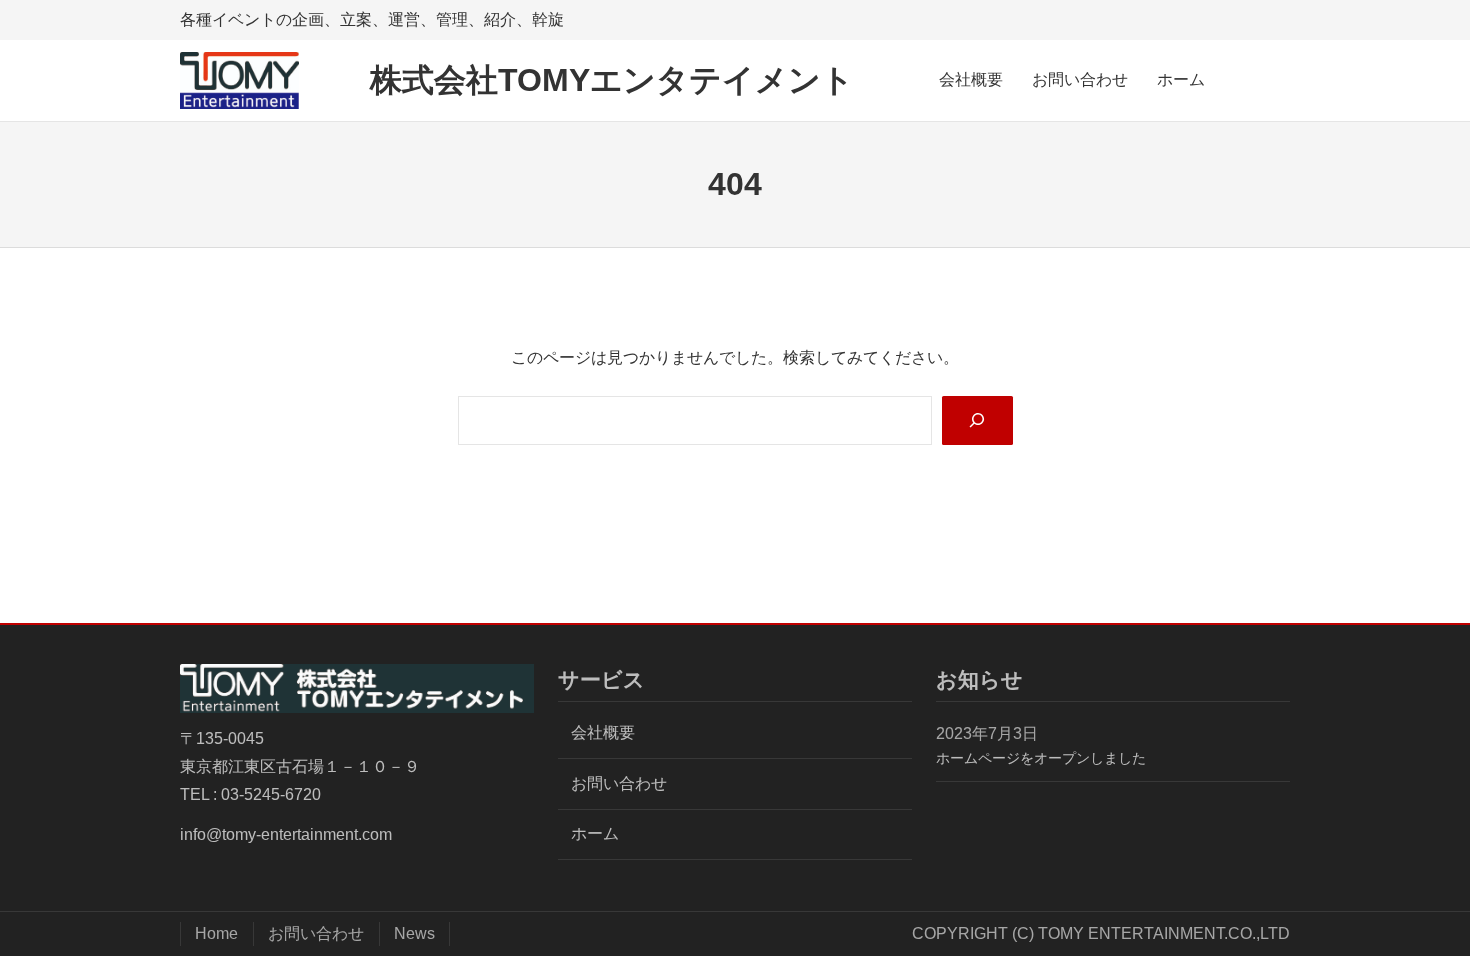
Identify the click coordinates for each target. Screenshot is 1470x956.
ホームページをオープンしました (1041, 758)
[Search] (977, 420)
